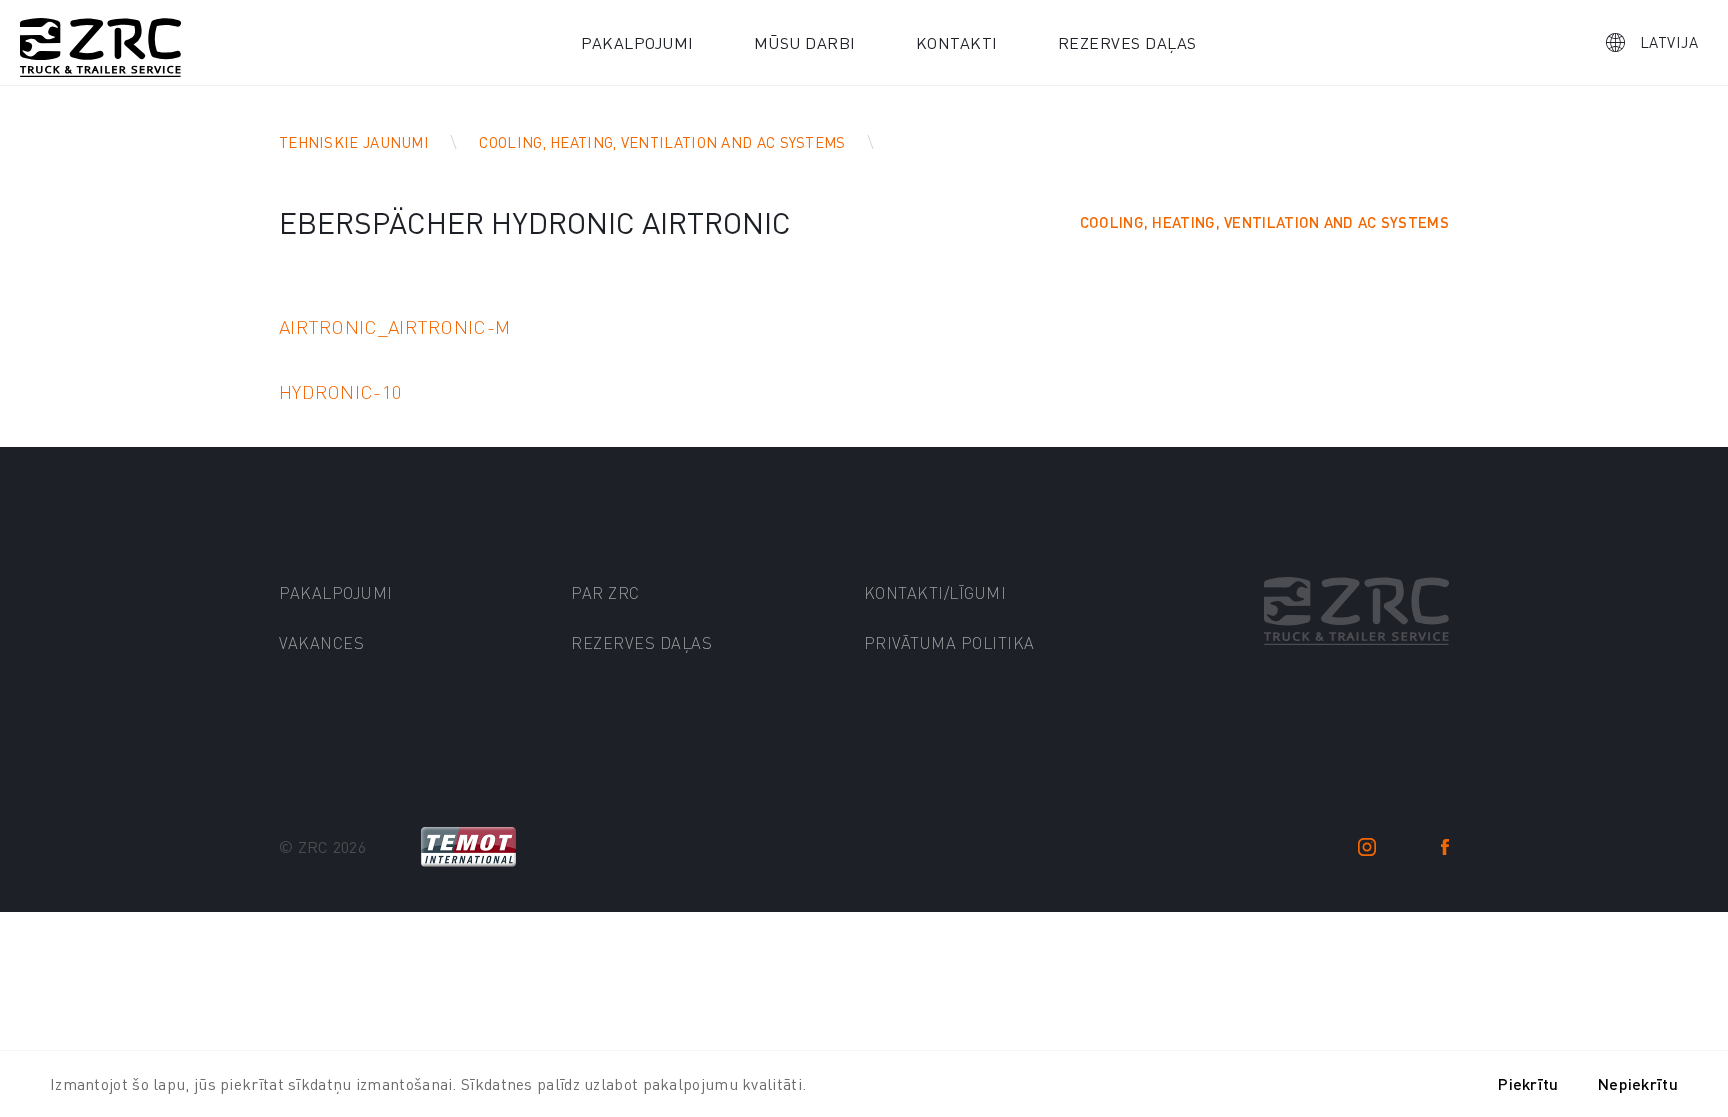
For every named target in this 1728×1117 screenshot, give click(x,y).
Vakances (321, 642)
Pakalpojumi (637, 42)
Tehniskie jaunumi (354, 142)
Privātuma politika (949, 642)
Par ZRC (605, 592)
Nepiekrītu (1638, 1083)
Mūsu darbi (805, 42)
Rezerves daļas (1127, 42)
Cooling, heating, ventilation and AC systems (662, 142)
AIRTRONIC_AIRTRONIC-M (394, 326)
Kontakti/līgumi (935, 592)
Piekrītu (1528, 1083)
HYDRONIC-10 (340, 391)
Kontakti (957, 42)
